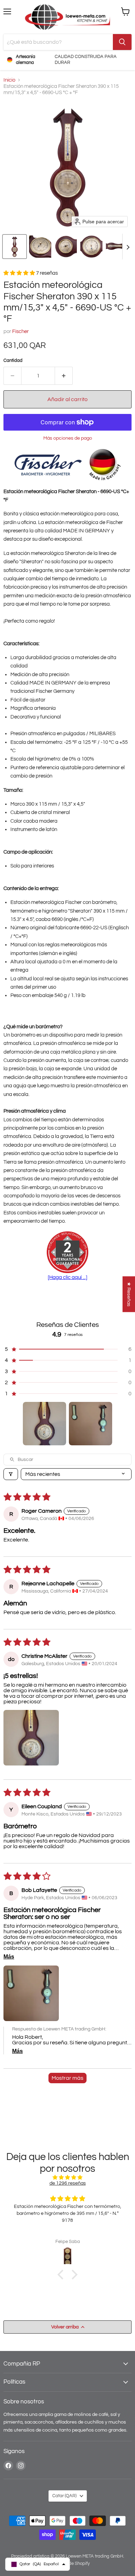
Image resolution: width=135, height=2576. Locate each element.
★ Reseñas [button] (129, 1294)
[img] (67, 2178)
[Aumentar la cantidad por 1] (64, 376)
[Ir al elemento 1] (44, 1424)
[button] (15, 247)
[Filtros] (11, 1474)
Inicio (9, 80)
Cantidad (13, 360)
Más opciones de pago (68, 438)
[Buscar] (122, 42)
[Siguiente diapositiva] (128, 247)
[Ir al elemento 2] (91, 1424)
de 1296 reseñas (68, 2183)
